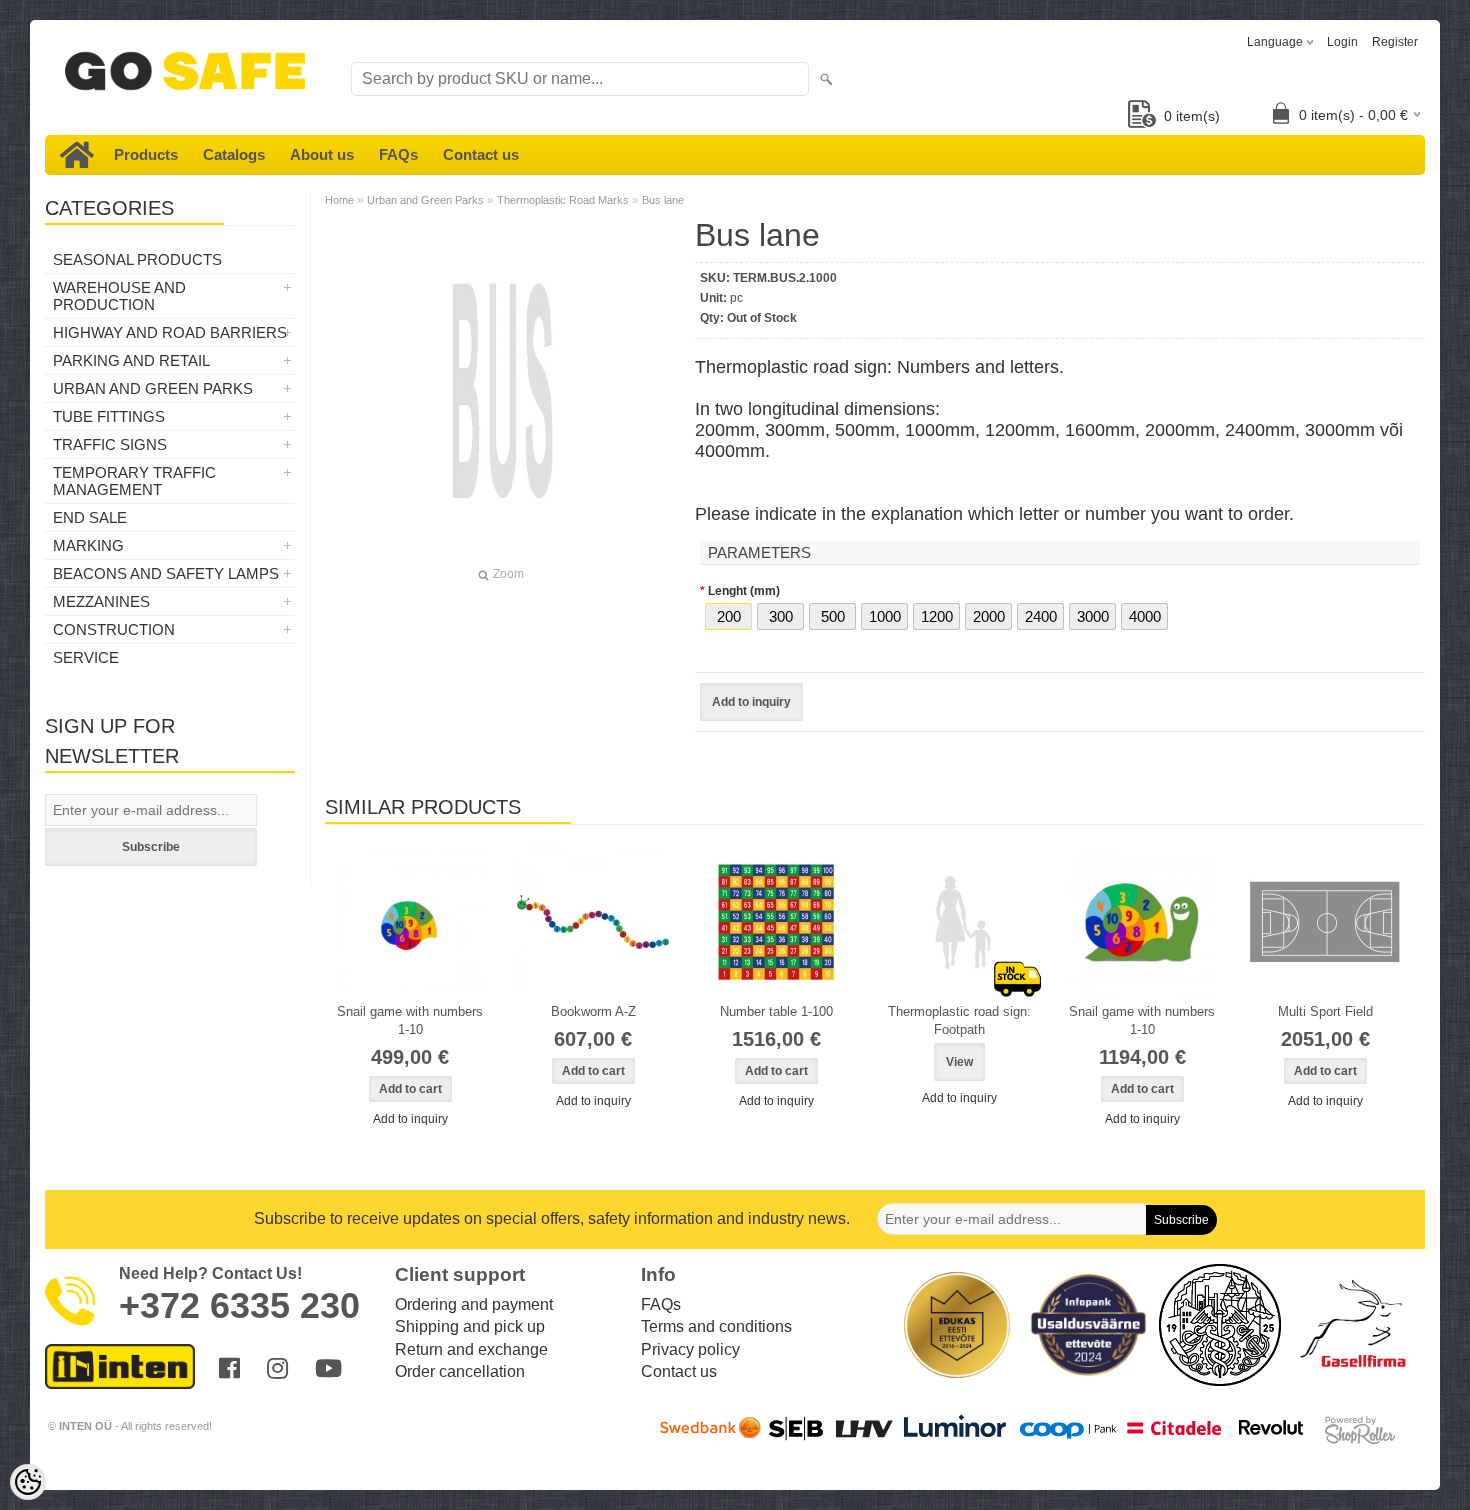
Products (146, 154)
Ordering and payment (474, 1304)
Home (339, 200)
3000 (1093, 616)
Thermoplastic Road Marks (563, 200)
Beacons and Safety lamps (166, 573)
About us (322, 154)
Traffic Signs (110, 444)
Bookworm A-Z (593, 1011)
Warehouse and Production (119, 296)
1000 (885, 616)
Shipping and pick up (470, 1326)
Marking (88, 545)
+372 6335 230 (239, 1305)
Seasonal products (137, 259)
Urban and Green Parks (153, 388)
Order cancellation (460, 1371)
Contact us (481, 154)
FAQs (398, 154)
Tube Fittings (109, 416)
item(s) (1192, 116)
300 (781, 616)
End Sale (90, 517)
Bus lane (663, 200)
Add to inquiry (751, 702)
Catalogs (234, 154)
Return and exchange (471, 1349)
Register (1395, 42)
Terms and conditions (716, 1326)
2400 (1041, 616)
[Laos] (959, 922)
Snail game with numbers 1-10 (410, 1020)
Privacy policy (690, 1349)
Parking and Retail (131, 360)
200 (729, 616)
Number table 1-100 (776, 1011)
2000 (989, 616)
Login (1342, 42)
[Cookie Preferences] (28, 1482)
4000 (1145, 616)
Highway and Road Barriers (170, 332)
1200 (937, 616)
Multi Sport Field (1325, 1011)
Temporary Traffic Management (134, 481)
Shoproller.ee (1360, 1430)
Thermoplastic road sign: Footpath (959, 1020)
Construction (114, 629)
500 (833, 616)
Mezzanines (101, 601)
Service (86, 657)
